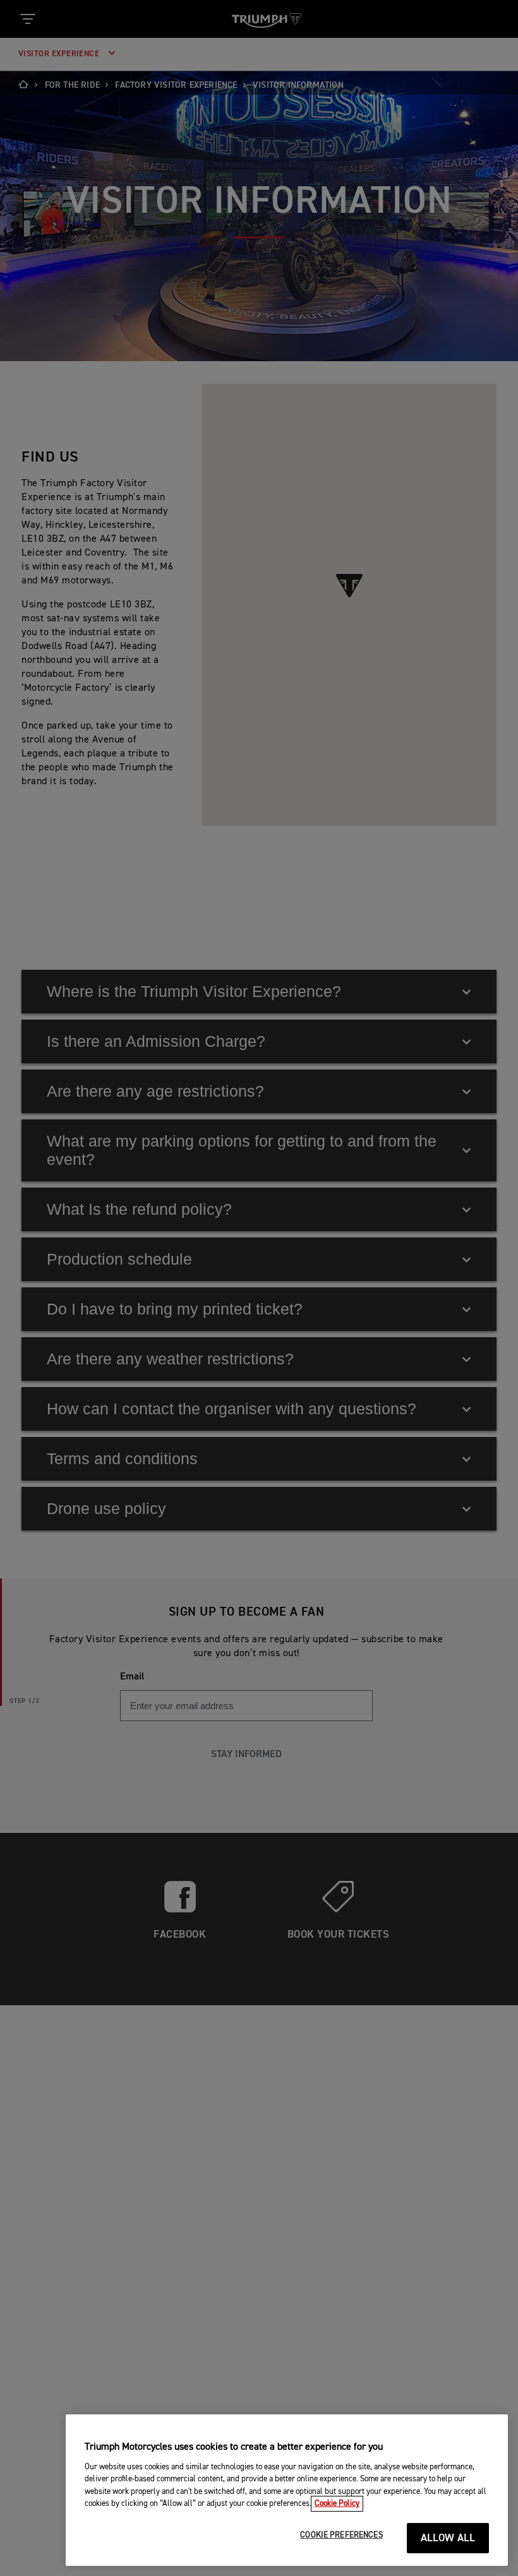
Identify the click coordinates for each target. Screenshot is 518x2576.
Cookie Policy (337, 2504)
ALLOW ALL (448, 2538)
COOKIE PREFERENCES (341, 2535)
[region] (287, 2490)
